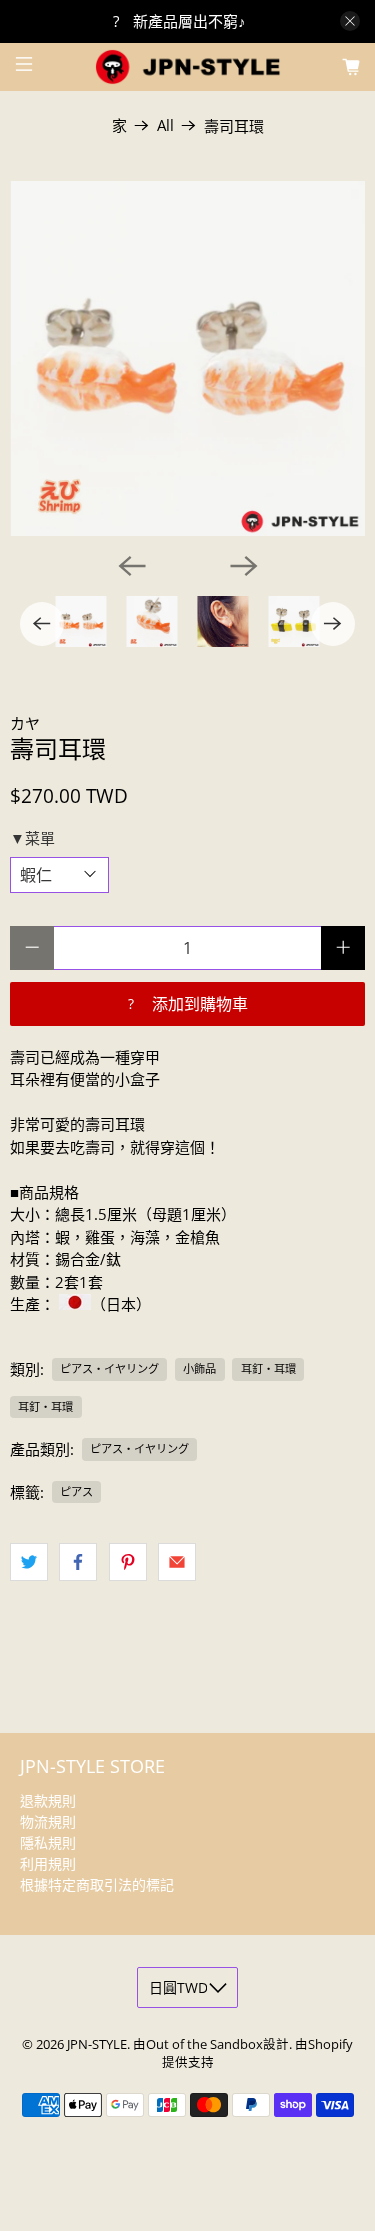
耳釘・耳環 (268, 1368)
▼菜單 (32, 838)
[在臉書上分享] (78, 1562)
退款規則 (48, 1800)
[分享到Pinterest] (128, 1562)
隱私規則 (48, 1842)
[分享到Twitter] (29, 1562)
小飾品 (199, 1368)
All (165, 125)
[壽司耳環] (187, 358)
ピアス (76, 1491)
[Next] (244, 566)
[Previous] (132, 566)
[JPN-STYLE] (188, 66)
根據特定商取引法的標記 (97, 1884)
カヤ (25, 723)
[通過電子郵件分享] (177, 1562)
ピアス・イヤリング (109, 1368)
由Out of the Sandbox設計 (211, 2044)
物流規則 (48, 1821)
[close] (350, 21)
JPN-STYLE (97, 2044)
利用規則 (48, 1863)
